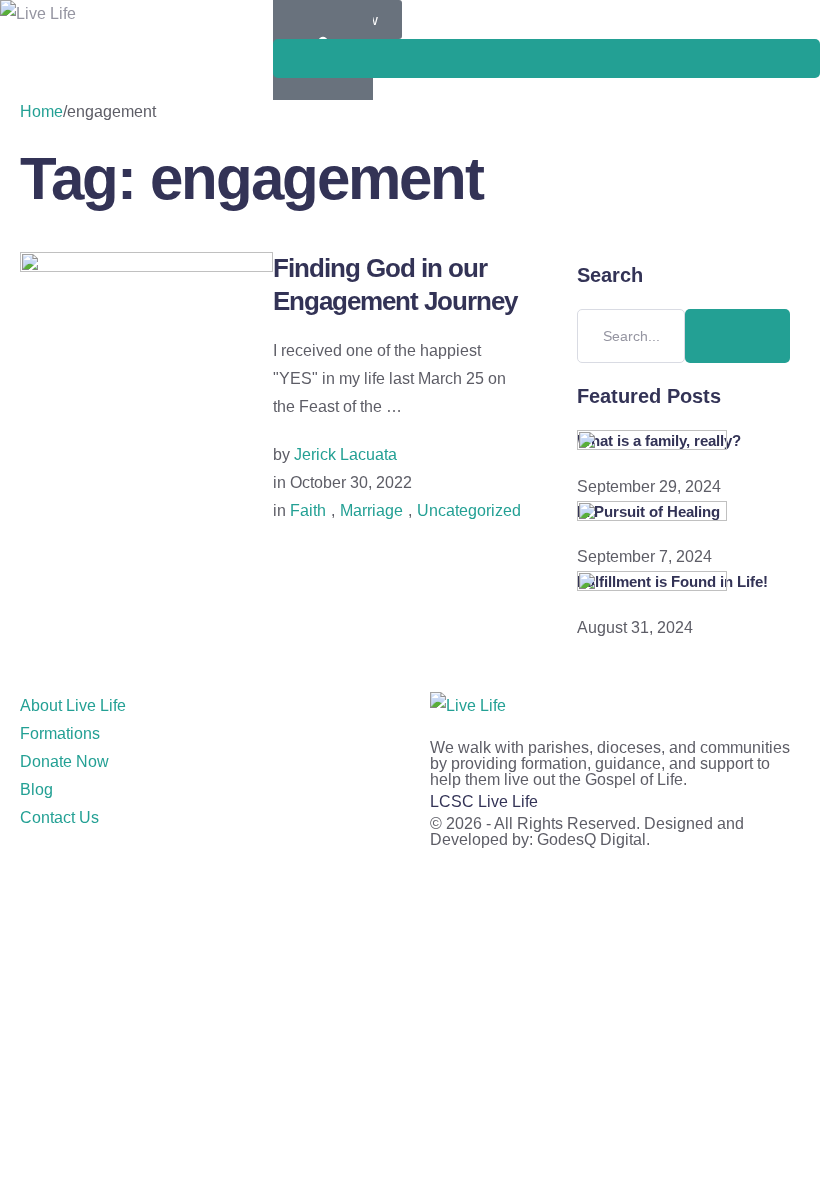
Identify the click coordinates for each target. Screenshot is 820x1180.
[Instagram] (99, 877)
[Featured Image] (146, 266)
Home (41, 111)
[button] (546, 58)
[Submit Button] (737, 336)
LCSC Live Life (484, 801)
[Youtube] (153, 877)
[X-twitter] (207, 877)
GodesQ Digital (591, 839)
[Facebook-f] (45, 877)
